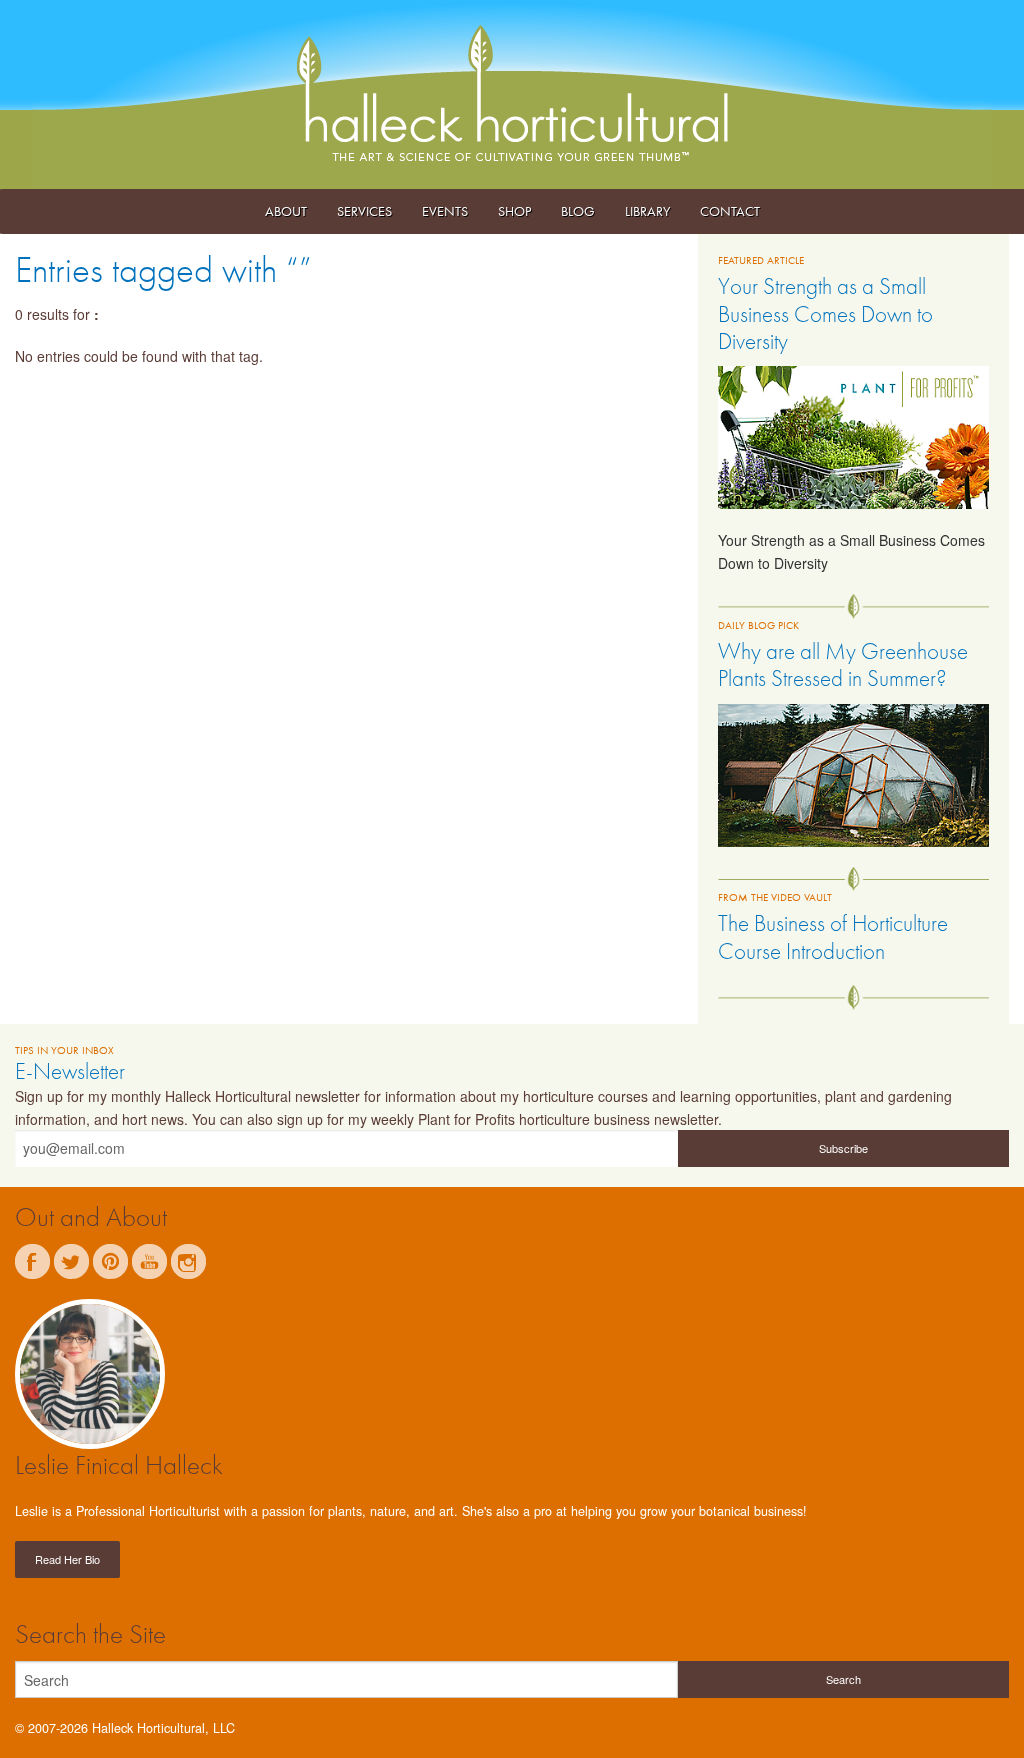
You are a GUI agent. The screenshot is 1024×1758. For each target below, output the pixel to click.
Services (364, 211)
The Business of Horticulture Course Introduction (833, 937)
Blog (578, 211)
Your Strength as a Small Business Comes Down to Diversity (825, 313)
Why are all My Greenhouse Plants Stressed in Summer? (843, 665)
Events (445, 211)
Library (647, 211)
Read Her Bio (67, 1559)
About (286, 211)
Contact (730, 211)
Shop (514, 211)
